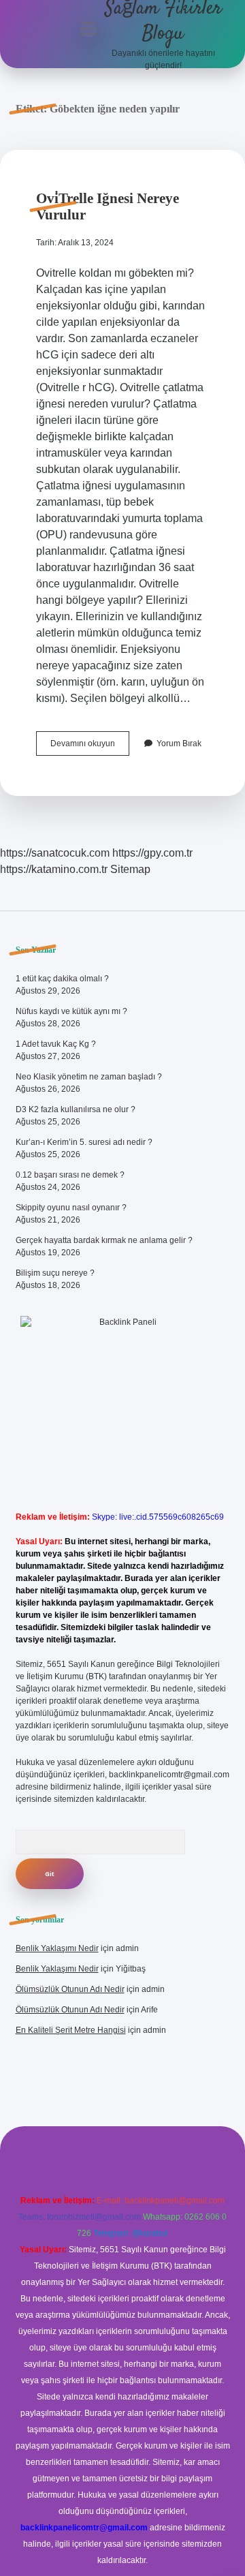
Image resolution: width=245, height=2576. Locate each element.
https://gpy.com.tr (152, 853)
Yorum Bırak (179, 743)
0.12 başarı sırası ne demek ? (70, 1175)
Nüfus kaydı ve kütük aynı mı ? (71, 1011)
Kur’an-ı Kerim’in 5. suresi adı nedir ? (84, 1142)
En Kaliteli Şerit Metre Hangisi (71, 2030)
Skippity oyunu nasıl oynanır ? (71, 1208)
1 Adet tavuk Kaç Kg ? (56, 1044)
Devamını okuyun (90, 747)
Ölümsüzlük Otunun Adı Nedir (70, 1989)
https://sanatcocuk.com (55, 853)
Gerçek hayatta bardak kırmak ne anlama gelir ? (104, 1240)
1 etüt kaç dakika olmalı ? (62, 979)
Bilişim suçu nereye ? (55, 1273)
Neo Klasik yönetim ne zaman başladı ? (89, 1077)
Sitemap (130, 869)
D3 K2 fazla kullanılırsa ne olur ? (76, 1109)
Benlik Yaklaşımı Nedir (57, 1948)
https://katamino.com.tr (54, 869)
